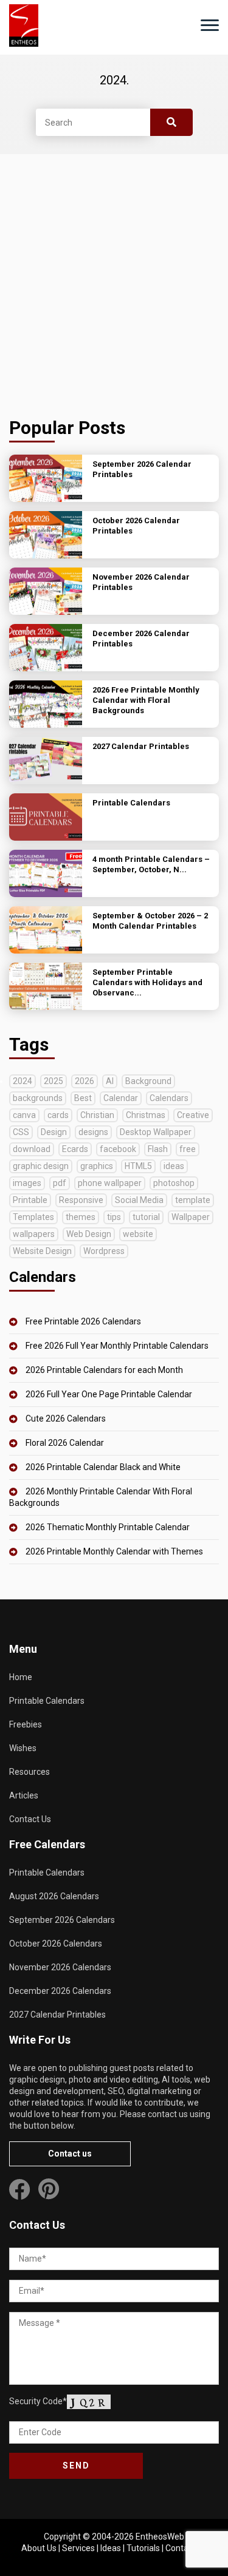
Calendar (121, 1098)
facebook (118, 1149)
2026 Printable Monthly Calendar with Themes (114, 1551)
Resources (29, 1772)
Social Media (139, 1200)
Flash (158, 1149)
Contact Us (30, 1819)
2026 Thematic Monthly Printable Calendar (108, 1527)
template (193, 1200)
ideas (174, 1166)
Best (83, 1098)
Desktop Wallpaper (156, 1132)
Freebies (26, 1724)
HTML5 (138, 1166)
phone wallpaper (110, 1183)
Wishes (23, 1748)
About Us (39, 2548)
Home (21, 1677)
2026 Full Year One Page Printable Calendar (109, 1394)
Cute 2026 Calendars (66, 1418)
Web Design (89, 1234)
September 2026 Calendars (62, 1920)
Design (54, 1132)
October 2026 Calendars (56, 1944)
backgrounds (38, 1098)
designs (93, 1132)
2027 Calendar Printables (57, 2015)
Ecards (75, 1149)
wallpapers (34, 1234)
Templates (33, 1217)
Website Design (42, 1251)
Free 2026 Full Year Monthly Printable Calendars (117, 1346)
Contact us (70, 2154)
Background (148, 1081)
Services (78, 2548)
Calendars (169, 1098)
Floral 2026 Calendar (65, 1443)
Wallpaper (191, 1217)
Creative (193, 1115)
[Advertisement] (114, 286)
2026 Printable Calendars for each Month (104, 1370)
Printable (30, 1200)
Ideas (111, 2548)
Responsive (81, 1200)
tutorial (146, 1217)
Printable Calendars (47, 1701)
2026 (85, 1081)
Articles (24, 1795)
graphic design (41, 1166)
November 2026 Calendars (60, 1967)
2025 (54, 1081)
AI (110, 1081)
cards (58, 1115)
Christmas (146, 1115)
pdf (60, 1183)
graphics (97, 1166)
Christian (97, 1115)
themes (81, 1217)
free (188, 1149)
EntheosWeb (160, 2537)
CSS (21, 1132)
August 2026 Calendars (54, 1896)
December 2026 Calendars (60, 1991)
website (138, 1234)
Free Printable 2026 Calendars (83, 1321)
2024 (22, 1081)
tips (114, 1217)
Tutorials (143, 2548)
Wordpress (104, 1251)
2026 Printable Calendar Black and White (103, 1467)
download (32, 1149)
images (27, 1183)
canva (24, 1115)
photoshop (174, 1183)
